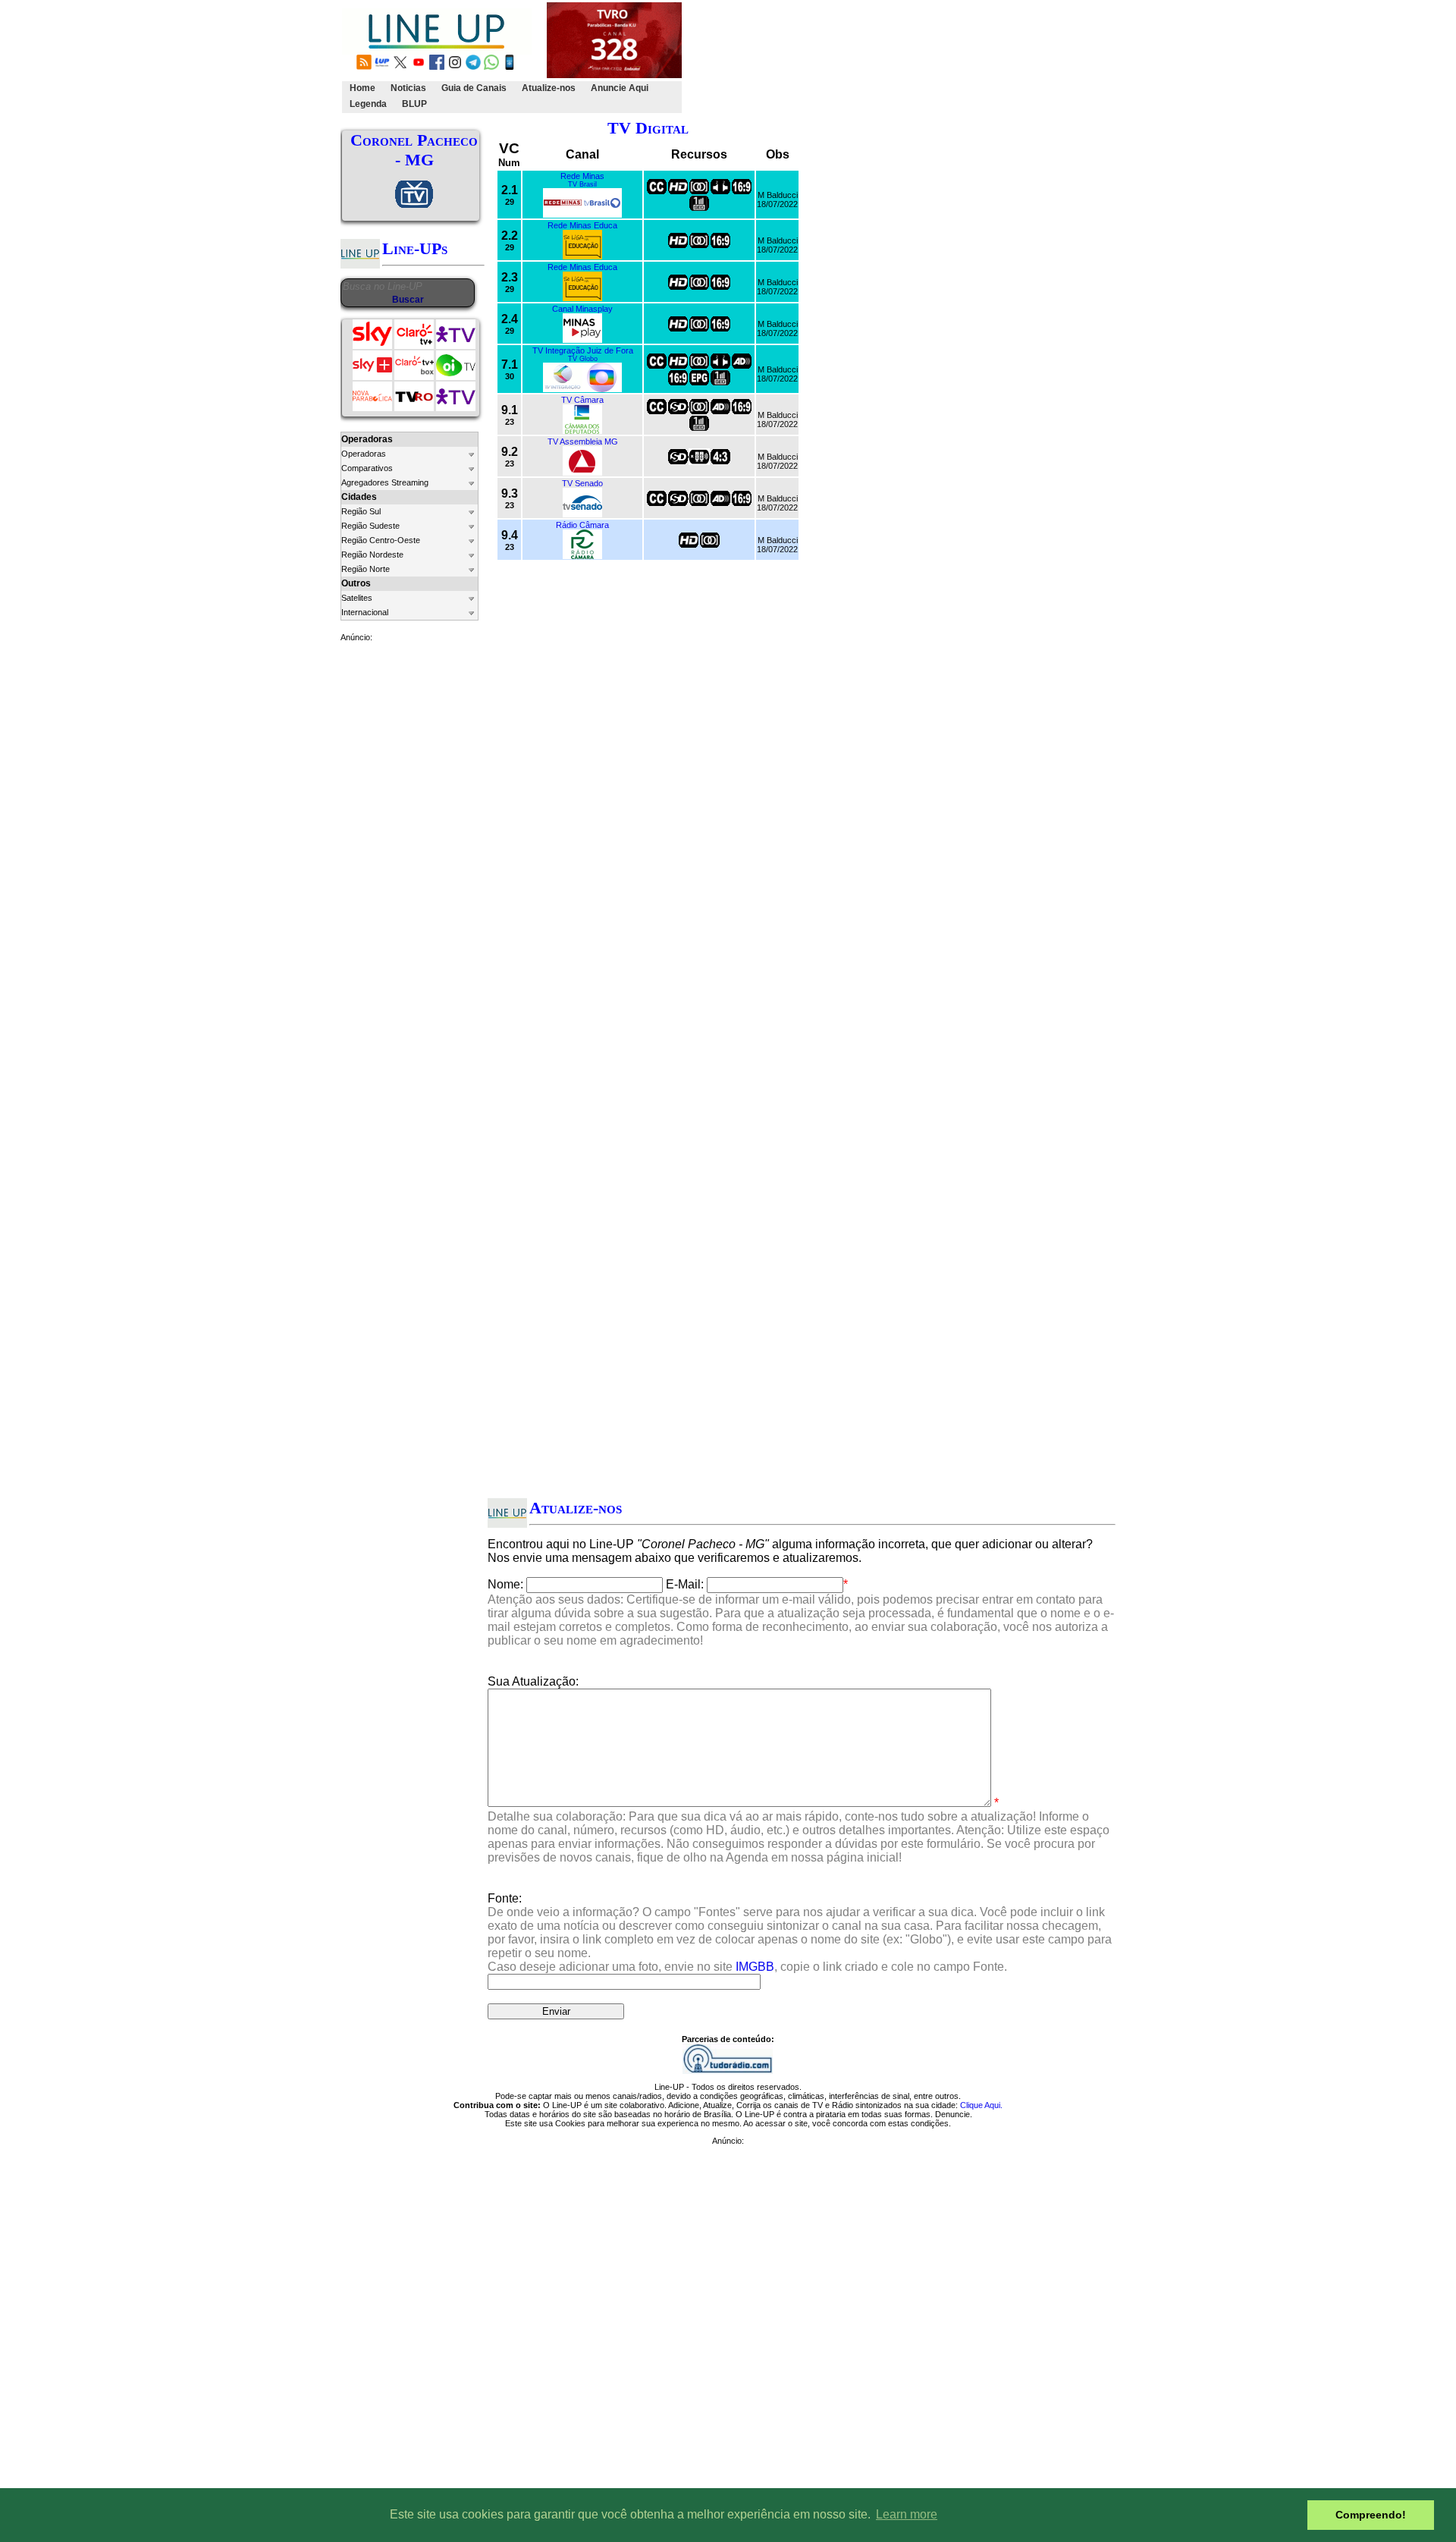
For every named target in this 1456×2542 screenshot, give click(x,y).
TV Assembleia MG (583, 441)
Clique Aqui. (981, 2105)
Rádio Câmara (582, 525)
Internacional (365, 612)
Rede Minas (582, 176)
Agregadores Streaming (385, 482)
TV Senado (582, 483)
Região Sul (361, 511)
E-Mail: (685, 1584)
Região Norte (366, 569)
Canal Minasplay (582, 309)
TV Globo (583, 359)
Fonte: (800, 1932)
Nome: (505, 1584)
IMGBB (755, 1967)
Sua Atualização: (533, 1681)
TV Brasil (582, 184)
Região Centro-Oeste (381, 540)
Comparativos (367, 468)
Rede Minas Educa (582, 225)
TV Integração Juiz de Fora (583, 350)
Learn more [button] (907, 2514)
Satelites (357, 598)
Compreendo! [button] (1371, 2515)
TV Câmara (582, 400)
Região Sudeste (370, 526)
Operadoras (364, 454)
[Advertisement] (961, 58)
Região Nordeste (372, 555)
